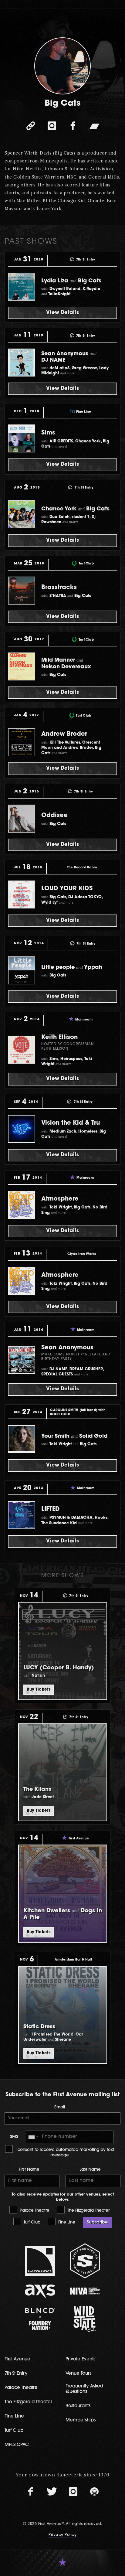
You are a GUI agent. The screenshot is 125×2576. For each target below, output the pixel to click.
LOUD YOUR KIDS (67, 889)
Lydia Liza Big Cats (71, 281)
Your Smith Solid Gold (74, 1436)
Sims (48, 433)
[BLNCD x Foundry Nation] (40, 2319)
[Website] (31, 126)
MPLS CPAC (17, 2445)
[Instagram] (52, 126)
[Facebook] (73, 126)
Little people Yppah (72, 968)
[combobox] (33, 2137)
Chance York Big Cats (75, 509)
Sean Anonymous (67, 1348)
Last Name (90, 2170)
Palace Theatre (34, 2211)
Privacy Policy (62, 2535)
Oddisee (54, 816)
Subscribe (97, 2222)
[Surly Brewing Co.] (85, 2261)
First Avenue (17, 2359)
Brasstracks (59, 588)
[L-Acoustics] (40, 2261)
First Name (29, 2170)
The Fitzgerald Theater (88, 2211)
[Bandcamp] (94, 126)
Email (60, 2107)
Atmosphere (60, 1199)
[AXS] (40, 2291)
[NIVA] (85, 2291)
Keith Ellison (59, 1038)
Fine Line (66, 2222)
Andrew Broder (64, 734)
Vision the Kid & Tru (71, 1123)
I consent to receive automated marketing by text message (64, 2152)
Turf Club (31, 2222)
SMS (14, 2137)
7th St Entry (16, 2374)
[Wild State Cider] (85, 2319)
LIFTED (51, 1509)
